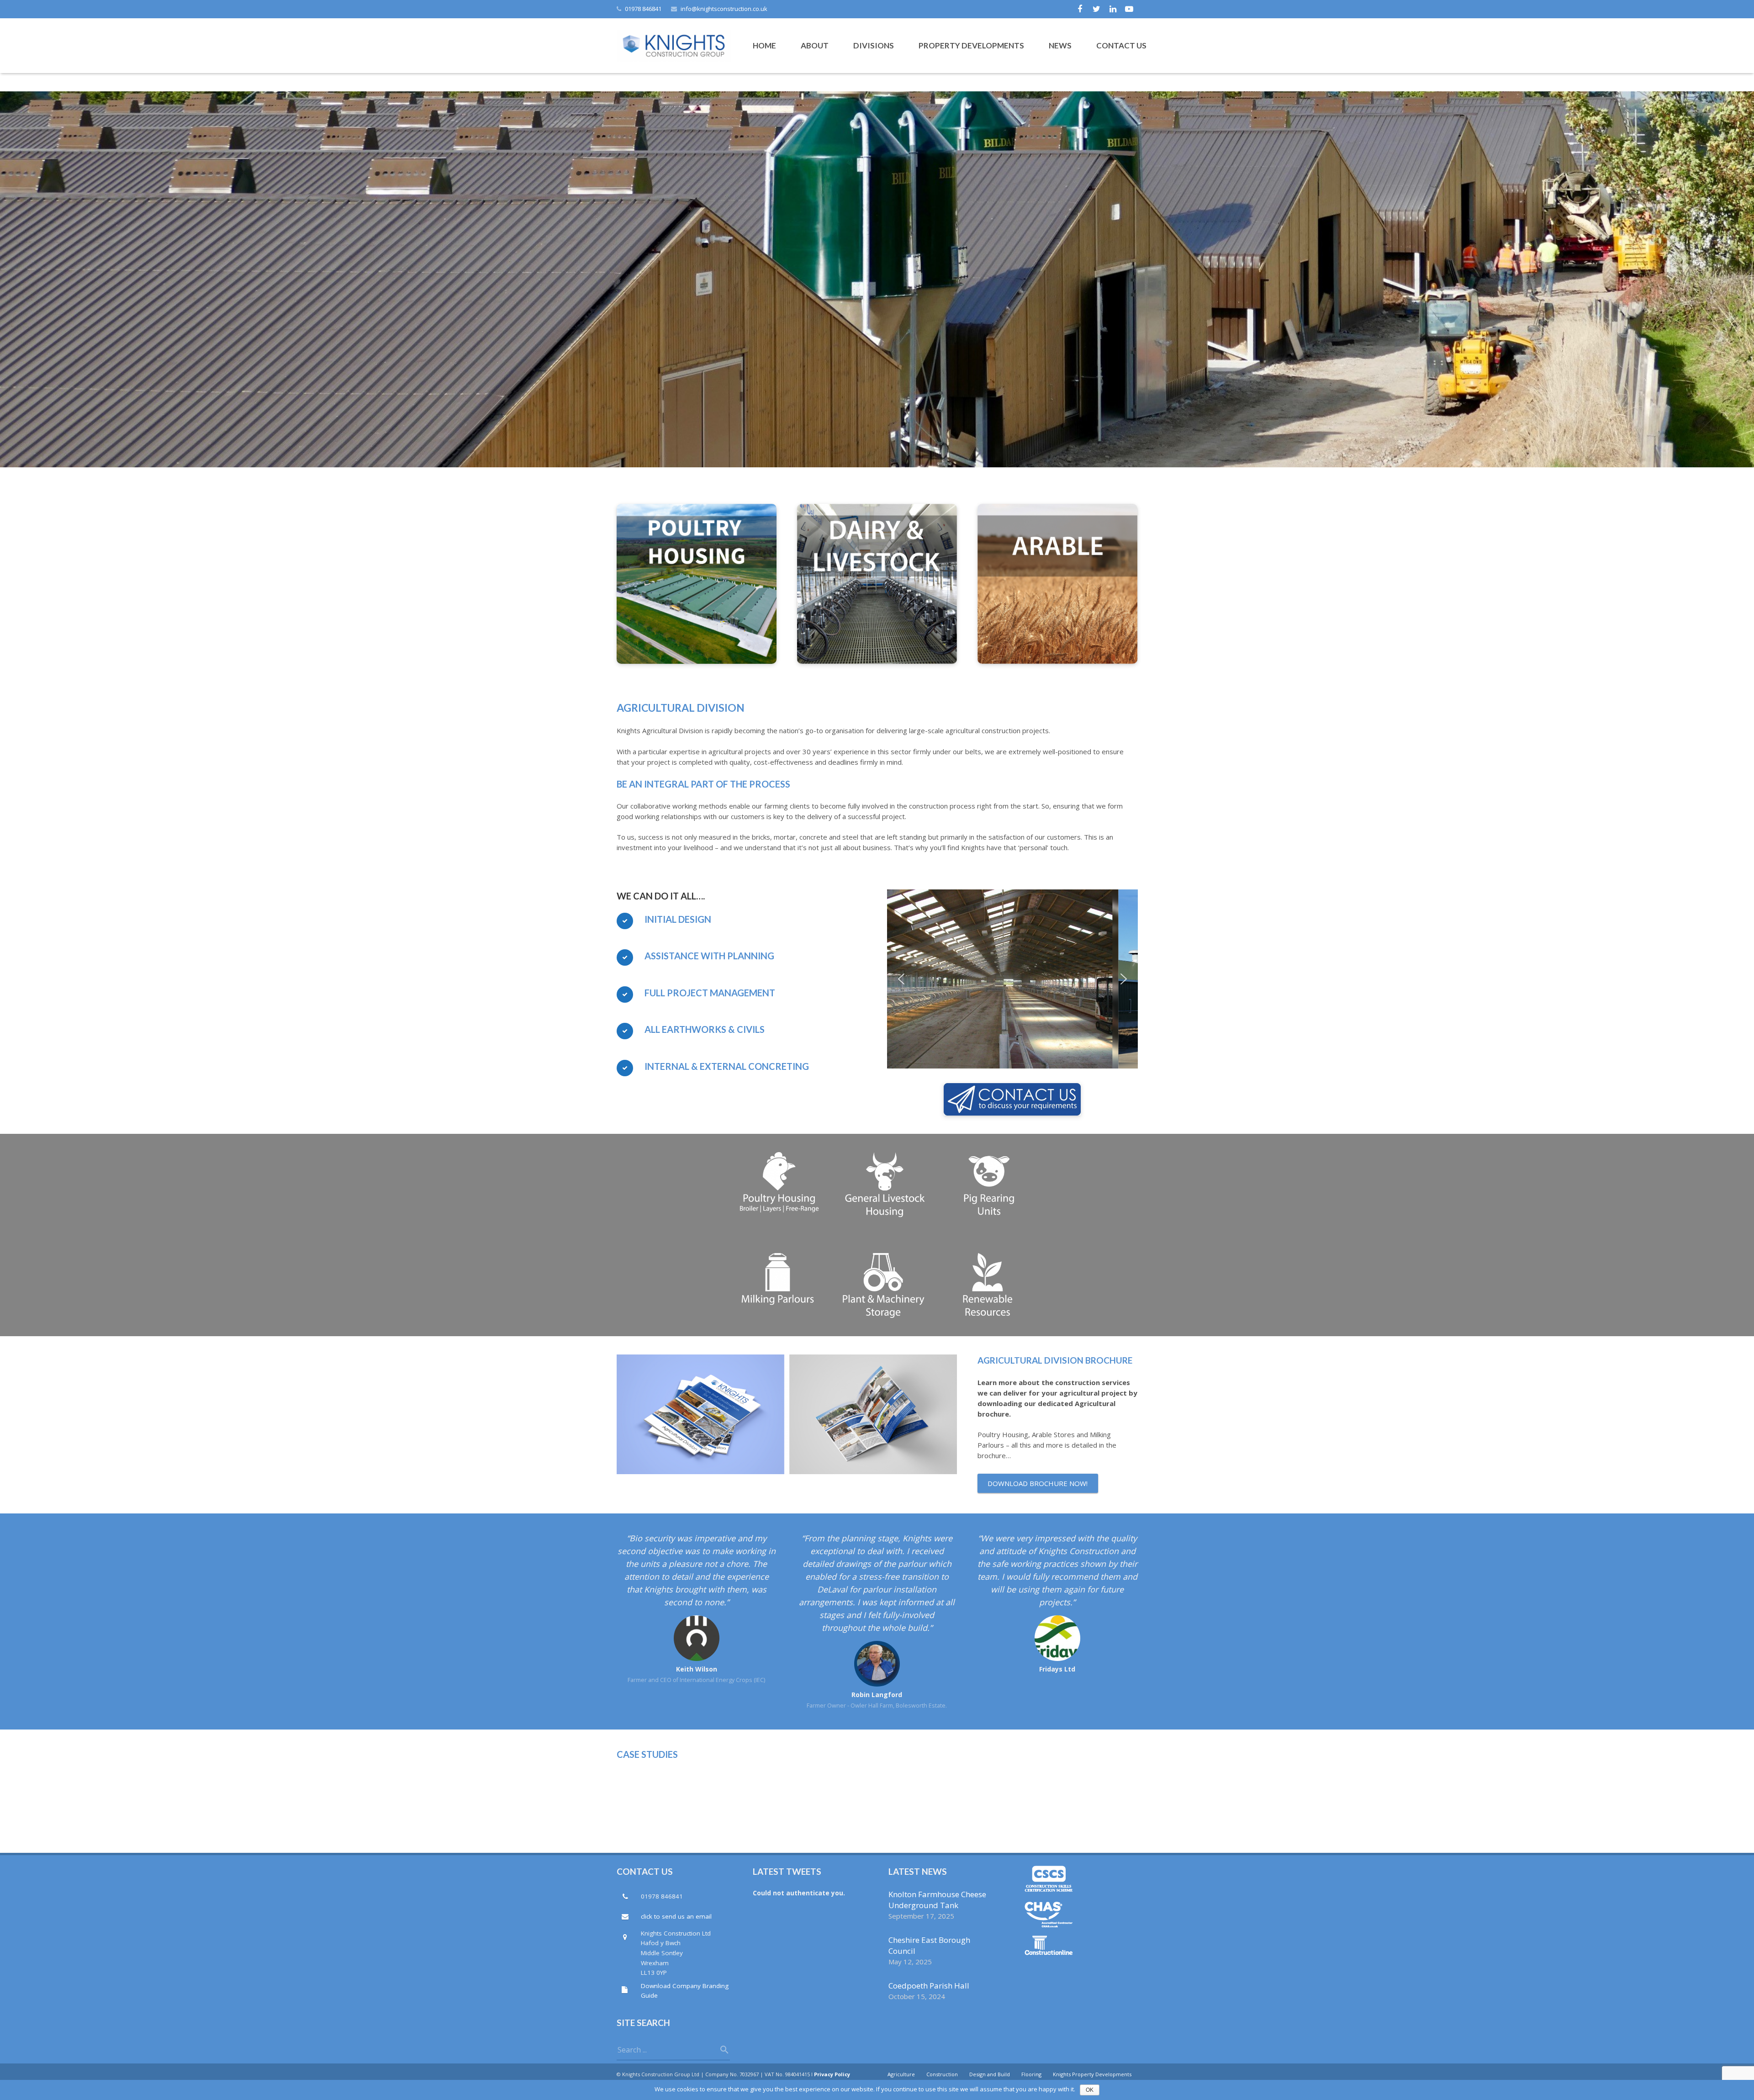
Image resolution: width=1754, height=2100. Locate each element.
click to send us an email (676, 1916)
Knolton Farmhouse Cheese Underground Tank (937, 1900)
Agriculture (901, 2074)
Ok (1090, 2090)
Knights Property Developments (1092, 2074)
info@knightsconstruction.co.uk (724, 9)
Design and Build (990, 2074)
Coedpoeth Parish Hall (929, 1986)
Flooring (1031, 2074)
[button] (901, 979)
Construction (942, 2074)
